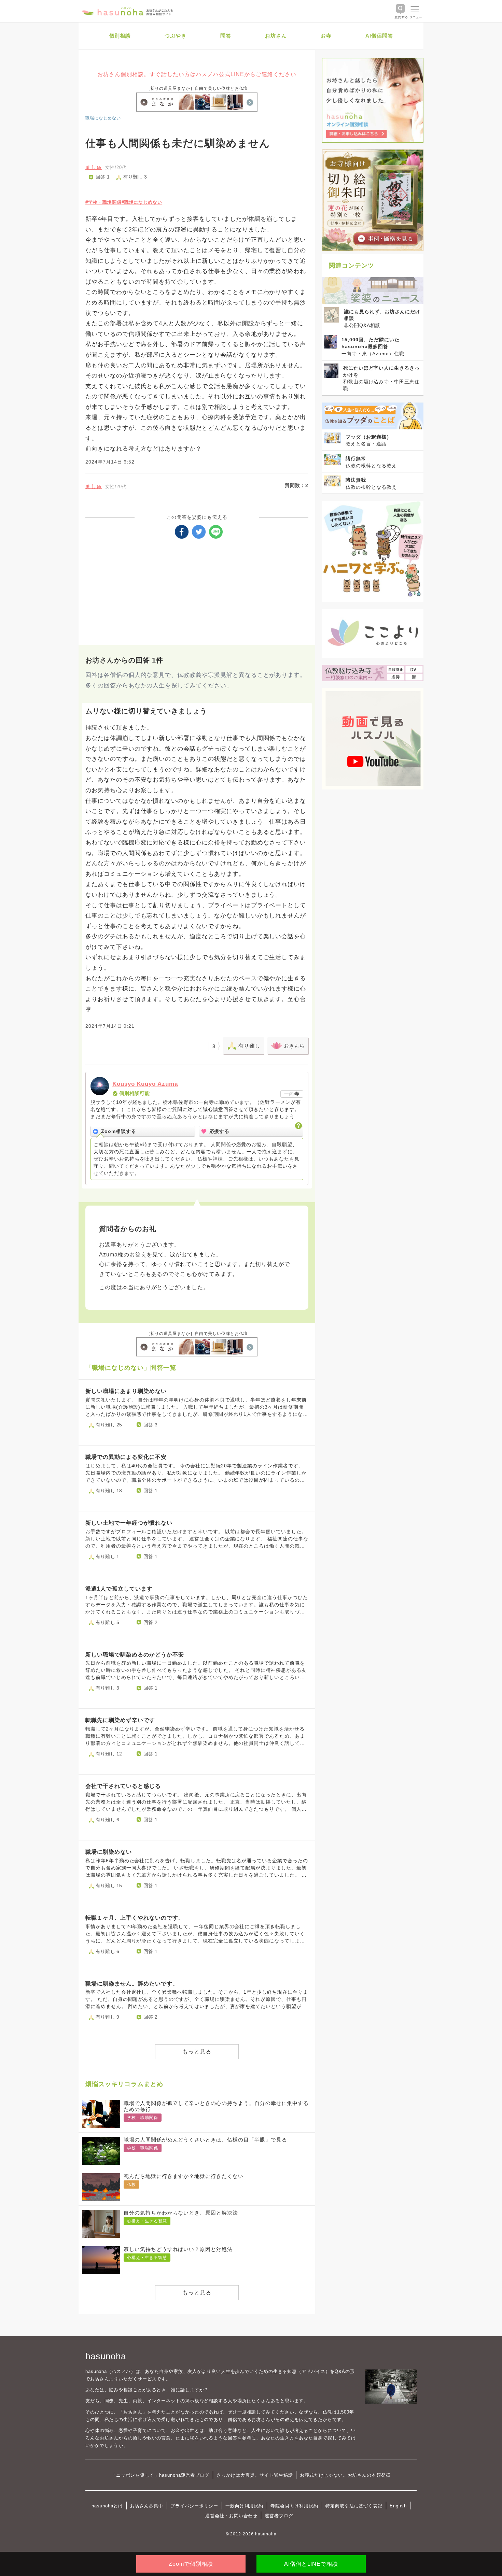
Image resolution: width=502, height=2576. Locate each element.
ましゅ (94, 167)
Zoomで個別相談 (191, 2564)
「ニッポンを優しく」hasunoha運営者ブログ (160, 2475)
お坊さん (276, 36)
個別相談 (120, 36)
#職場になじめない (142, 202)
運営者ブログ (279, 2516)
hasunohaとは (107, 2506)
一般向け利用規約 (245, 2506)
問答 (226, 36)
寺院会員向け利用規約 (294, 2506)
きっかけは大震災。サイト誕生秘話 (255, 2475)
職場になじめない (103, 118)
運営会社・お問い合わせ (231, 2516)
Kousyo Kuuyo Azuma (145, 1084)
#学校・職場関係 (103, 202)
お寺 (326, 36)
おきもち (294, 1046)
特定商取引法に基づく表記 (354, 2506)
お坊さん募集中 (147, 2506)
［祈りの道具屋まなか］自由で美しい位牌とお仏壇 (197, 88)
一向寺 (292, 1094)
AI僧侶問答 (379, 36)
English (398, 2506)
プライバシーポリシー (194, 2506)
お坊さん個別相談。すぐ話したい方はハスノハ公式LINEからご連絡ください (197, 74)
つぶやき (176, 36)
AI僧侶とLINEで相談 (311, 2564)
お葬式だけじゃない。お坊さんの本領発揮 (345, 2475)
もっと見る (197, 2052)
